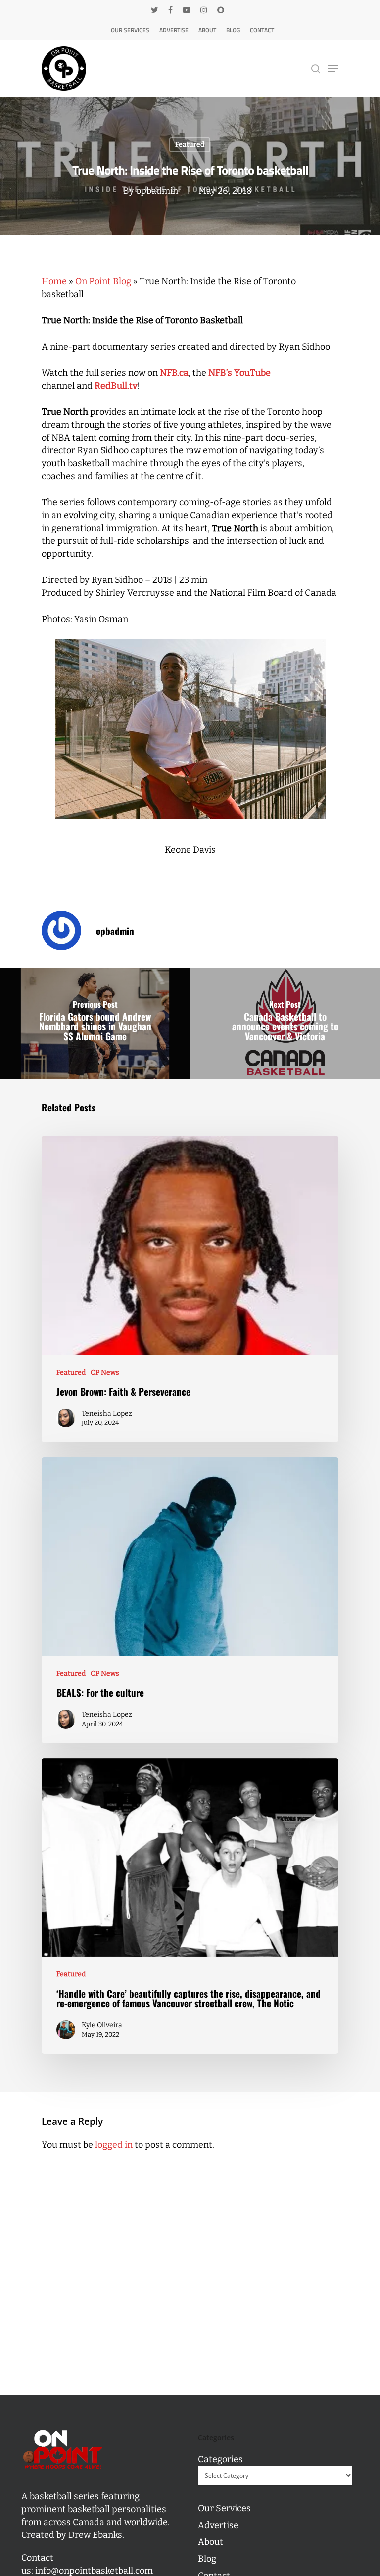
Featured (190, 145)
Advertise (174, 30)
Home (54, 281)
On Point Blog (103, 281)
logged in (114, 2145)
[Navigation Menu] (333, 69)
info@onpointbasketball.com (94, 2571)
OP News (105, 1372)
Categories (220, 2459)
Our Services (130, 30)
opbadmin (157, 191)
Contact (262, 30)
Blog (233, 30)
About (207, 30)
